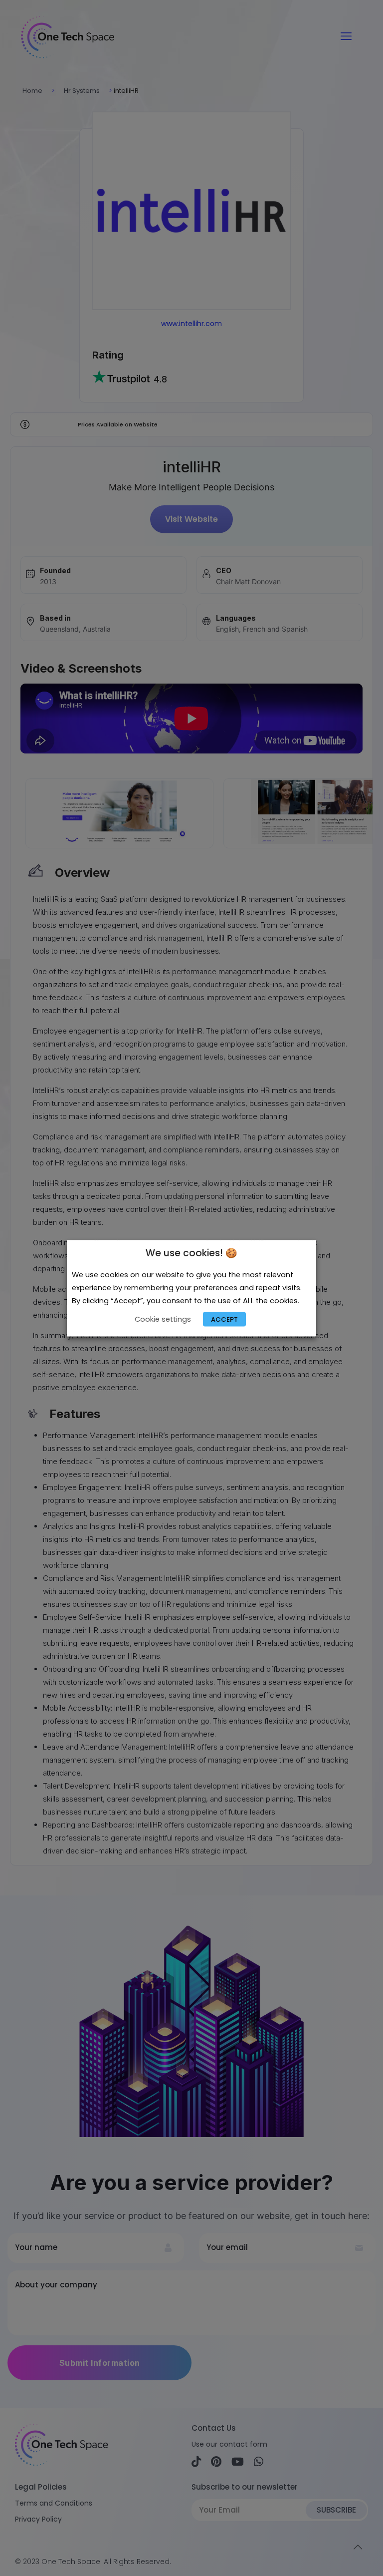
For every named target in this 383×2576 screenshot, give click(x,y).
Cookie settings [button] (163, 1319)
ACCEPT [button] (224, 1319)
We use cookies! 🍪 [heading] (191, 1253)
